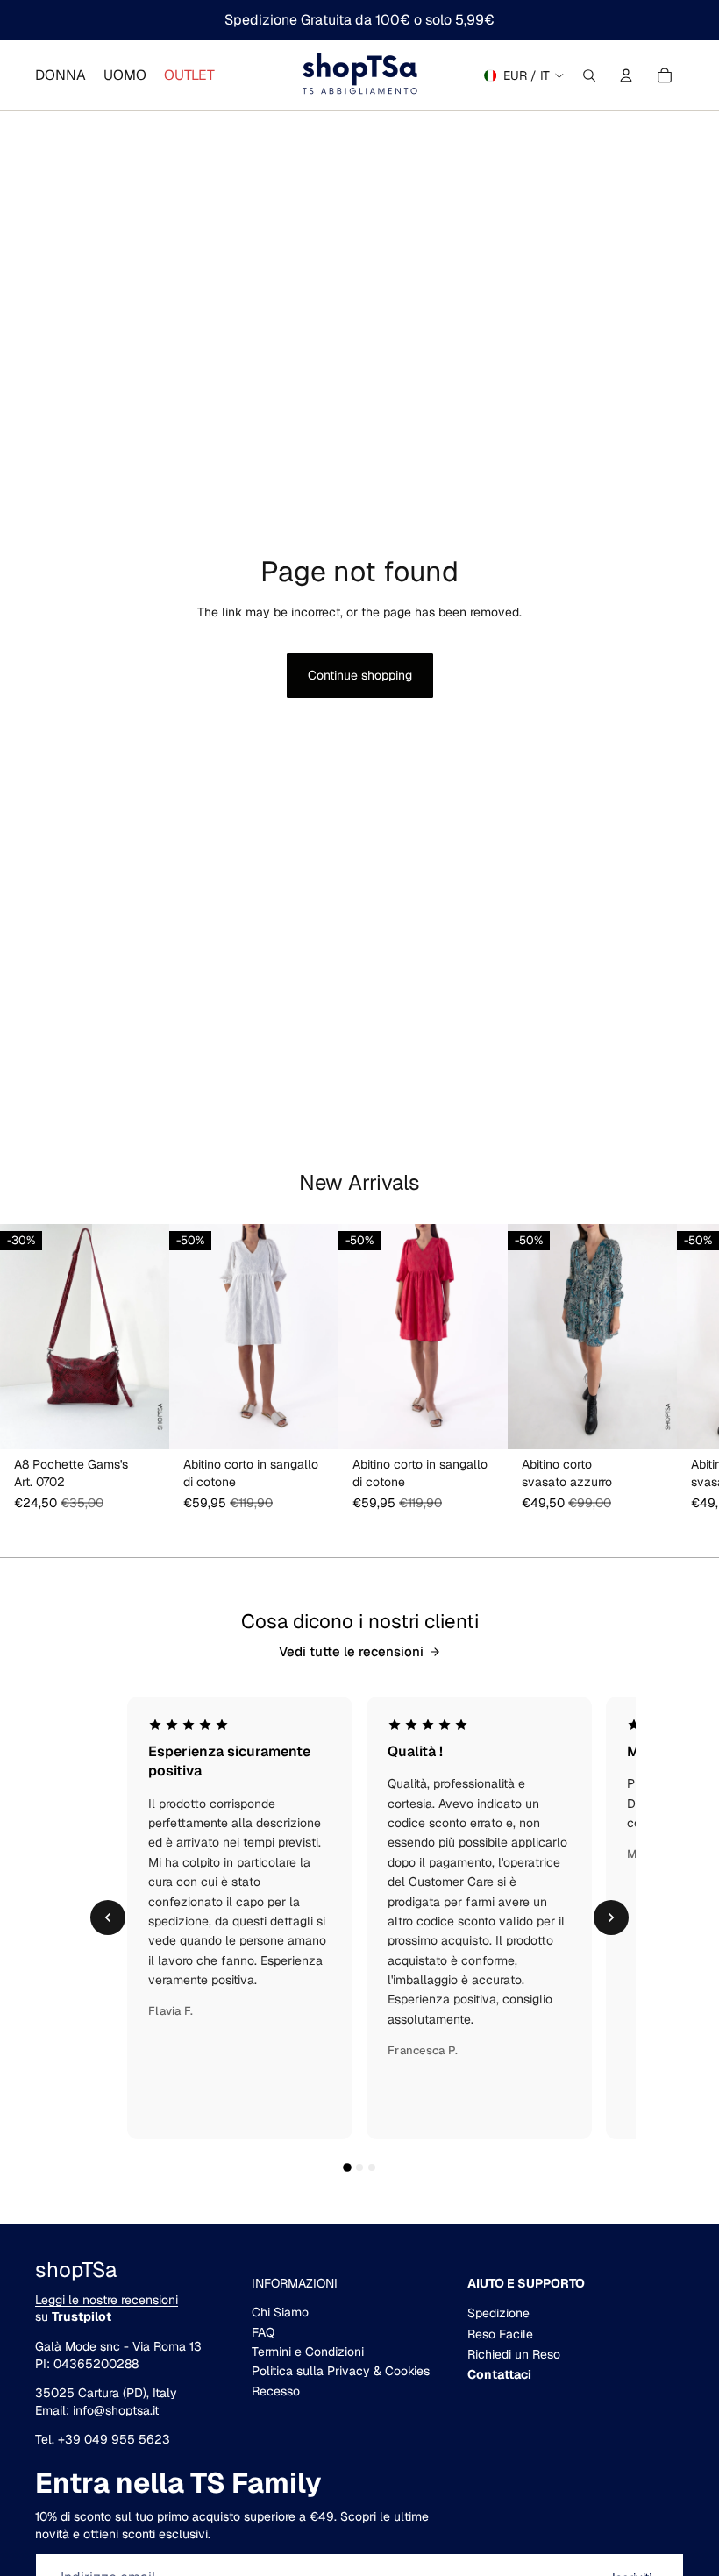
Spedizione (498, 2313)
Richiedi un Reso (514, 2354)
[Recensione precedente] (108, 1918)
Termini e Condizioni (308, 2352)
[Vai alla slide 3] (372, 2167)
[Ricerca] (589, 75)
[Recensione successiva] (611, 1918)
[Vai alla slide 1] (347, 2167)
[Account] (626, 75)
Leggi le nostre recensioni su (107, 2309)
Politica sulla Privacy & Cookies (341, 2371)
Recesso (276, 2391)
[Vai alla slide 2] (359, 2167)
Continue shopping (360, 675)
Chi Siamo (280, 2312)
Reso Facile (500, 2334)
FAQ (263, 2332)
